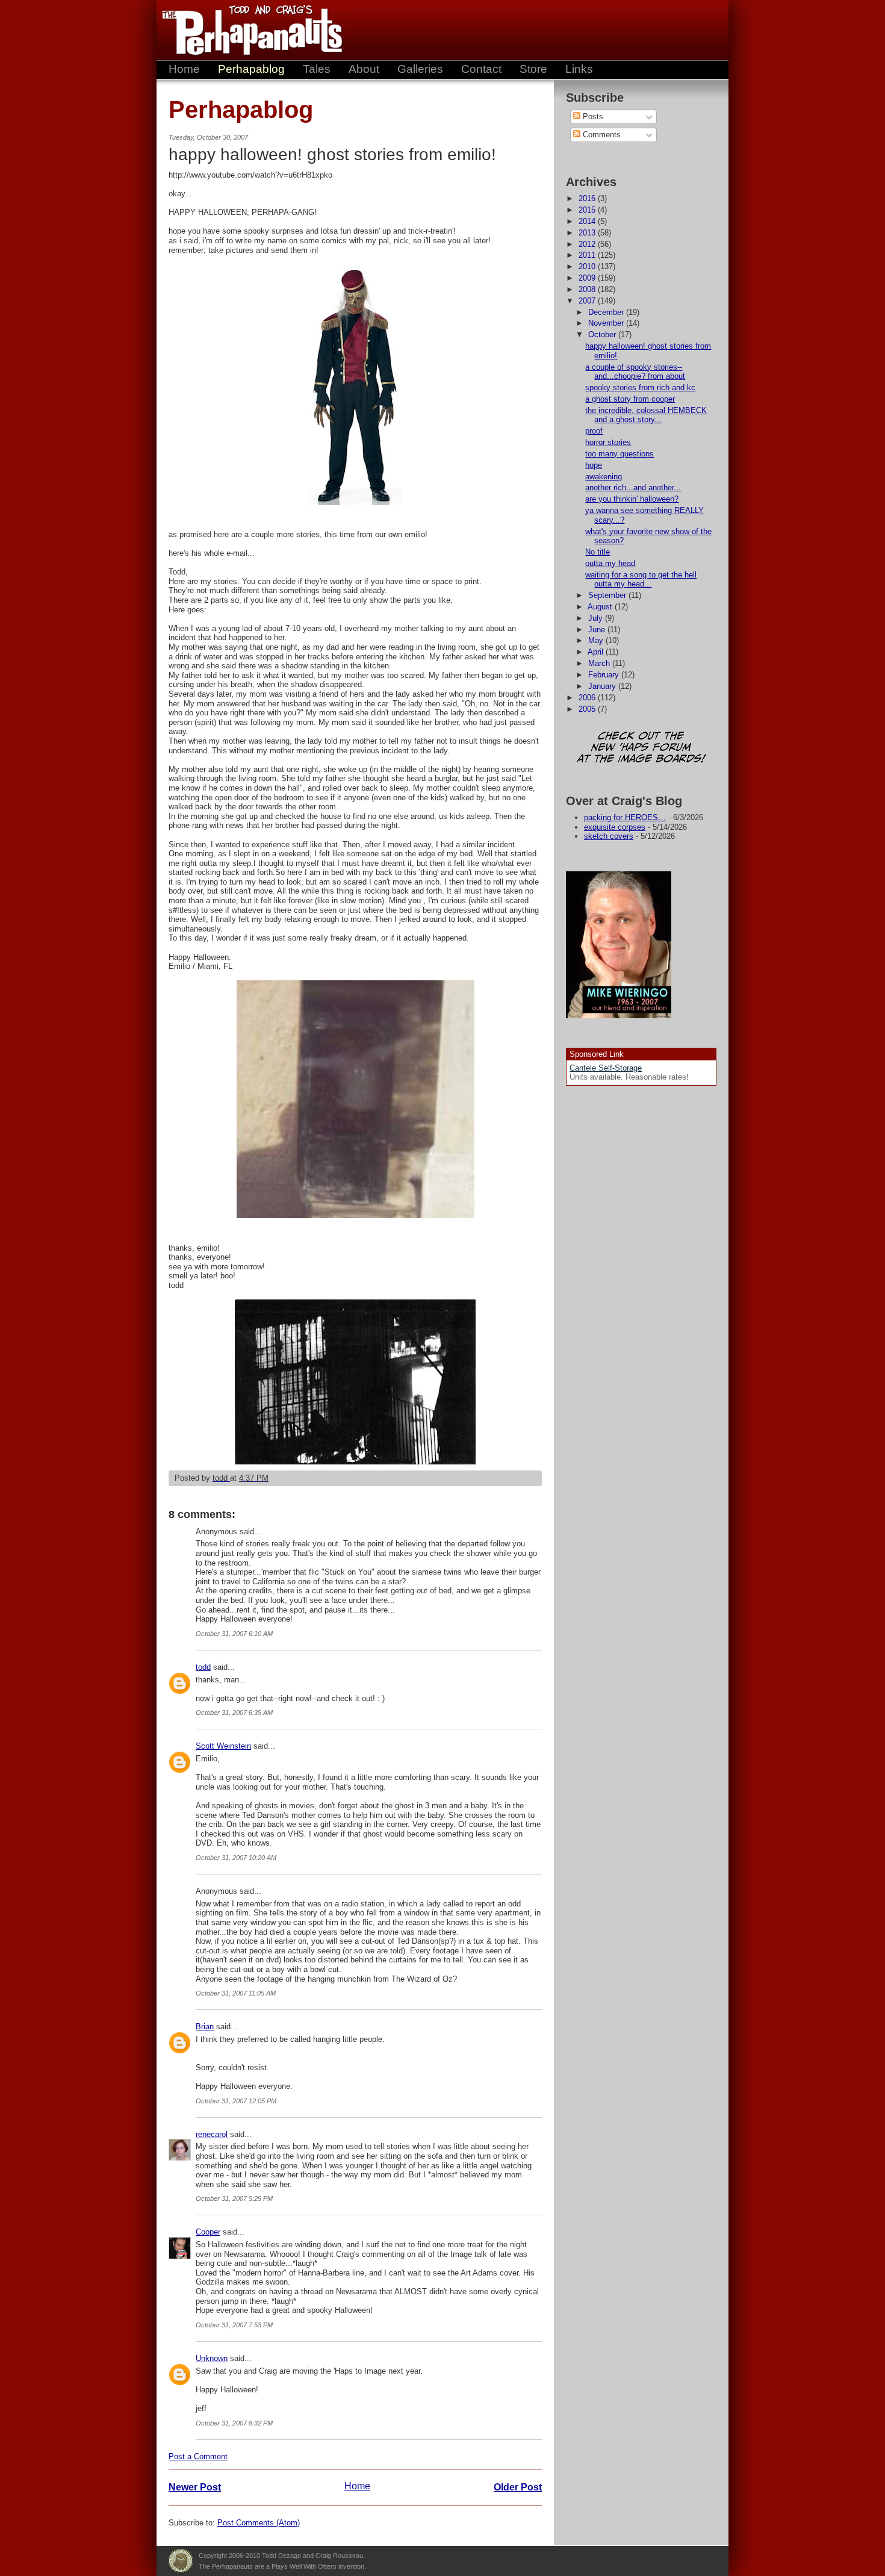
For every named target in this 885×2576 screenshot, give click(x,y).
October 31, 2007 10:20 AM (236, 1858)
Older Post (518, 2487)
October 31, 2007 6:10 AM (234, 1634)
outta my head (610, 563)
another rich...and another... (633, 487)
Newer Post (195, 2487)
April (597, 652)
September (608, 595)
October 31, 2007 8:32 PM (234, 2423)
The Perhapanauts (247, 30)
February (605, 675)
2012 (588, 244)
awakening (604, 477)
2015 (588, 210)
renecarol (212, 2134)
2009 (588, 278)
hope (594, 465)
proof (594, 431)
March (600, 663)
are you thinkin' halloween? (632, 499)
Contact (481, 69)
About (364, 69)
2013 (588, 233)
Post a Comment (198, 2456)
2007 (588, 301)
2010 (588, 266)
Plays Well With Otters (181, 2561)
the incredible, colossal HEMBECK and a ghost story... (646, 415)
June (598, 630)
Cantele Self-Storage (606, 1068)
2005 (588, 709)
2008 (588, 289)
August (601, 607)
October (603, 334)
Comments (601, 135)
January (603, 686)
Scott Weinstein (223, 1746)
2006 (588, 698)
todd (203, 1667)
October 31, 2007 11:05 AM (236, 1993)
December (607, 312)
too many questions (619, 454)
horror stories (608, 442)
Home (184, 69)
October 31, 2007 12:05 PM (236, 2101)
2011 (588, 255)
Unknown (212, 2358)
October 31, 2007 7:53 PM (234, 2325)
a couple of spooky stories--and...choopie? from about (635, 372)
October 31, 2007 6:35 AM (234, 1713)
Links (579, 69)
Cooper (208, 2232)
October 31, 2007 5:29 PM (234, 2198)
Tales (317, 69)
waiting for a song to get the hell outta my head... (641, 580)
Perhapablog (251, 69)
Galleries (420, 69)
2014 (588, 221)
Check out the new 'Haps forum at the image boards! (641, 748)
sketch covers (609, 836)
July (597, 618)
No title (598, 552)
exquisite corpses (615, 827)
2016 (588, 198)
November (607, 323)
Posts (592, 117)
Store (533, 69)
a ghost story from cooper (630, 399)
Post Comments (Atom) (259, 2523)
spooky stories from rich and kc (640, 387)
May (597, 640)
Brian (205, 2027)
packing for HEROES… (625, 817)
